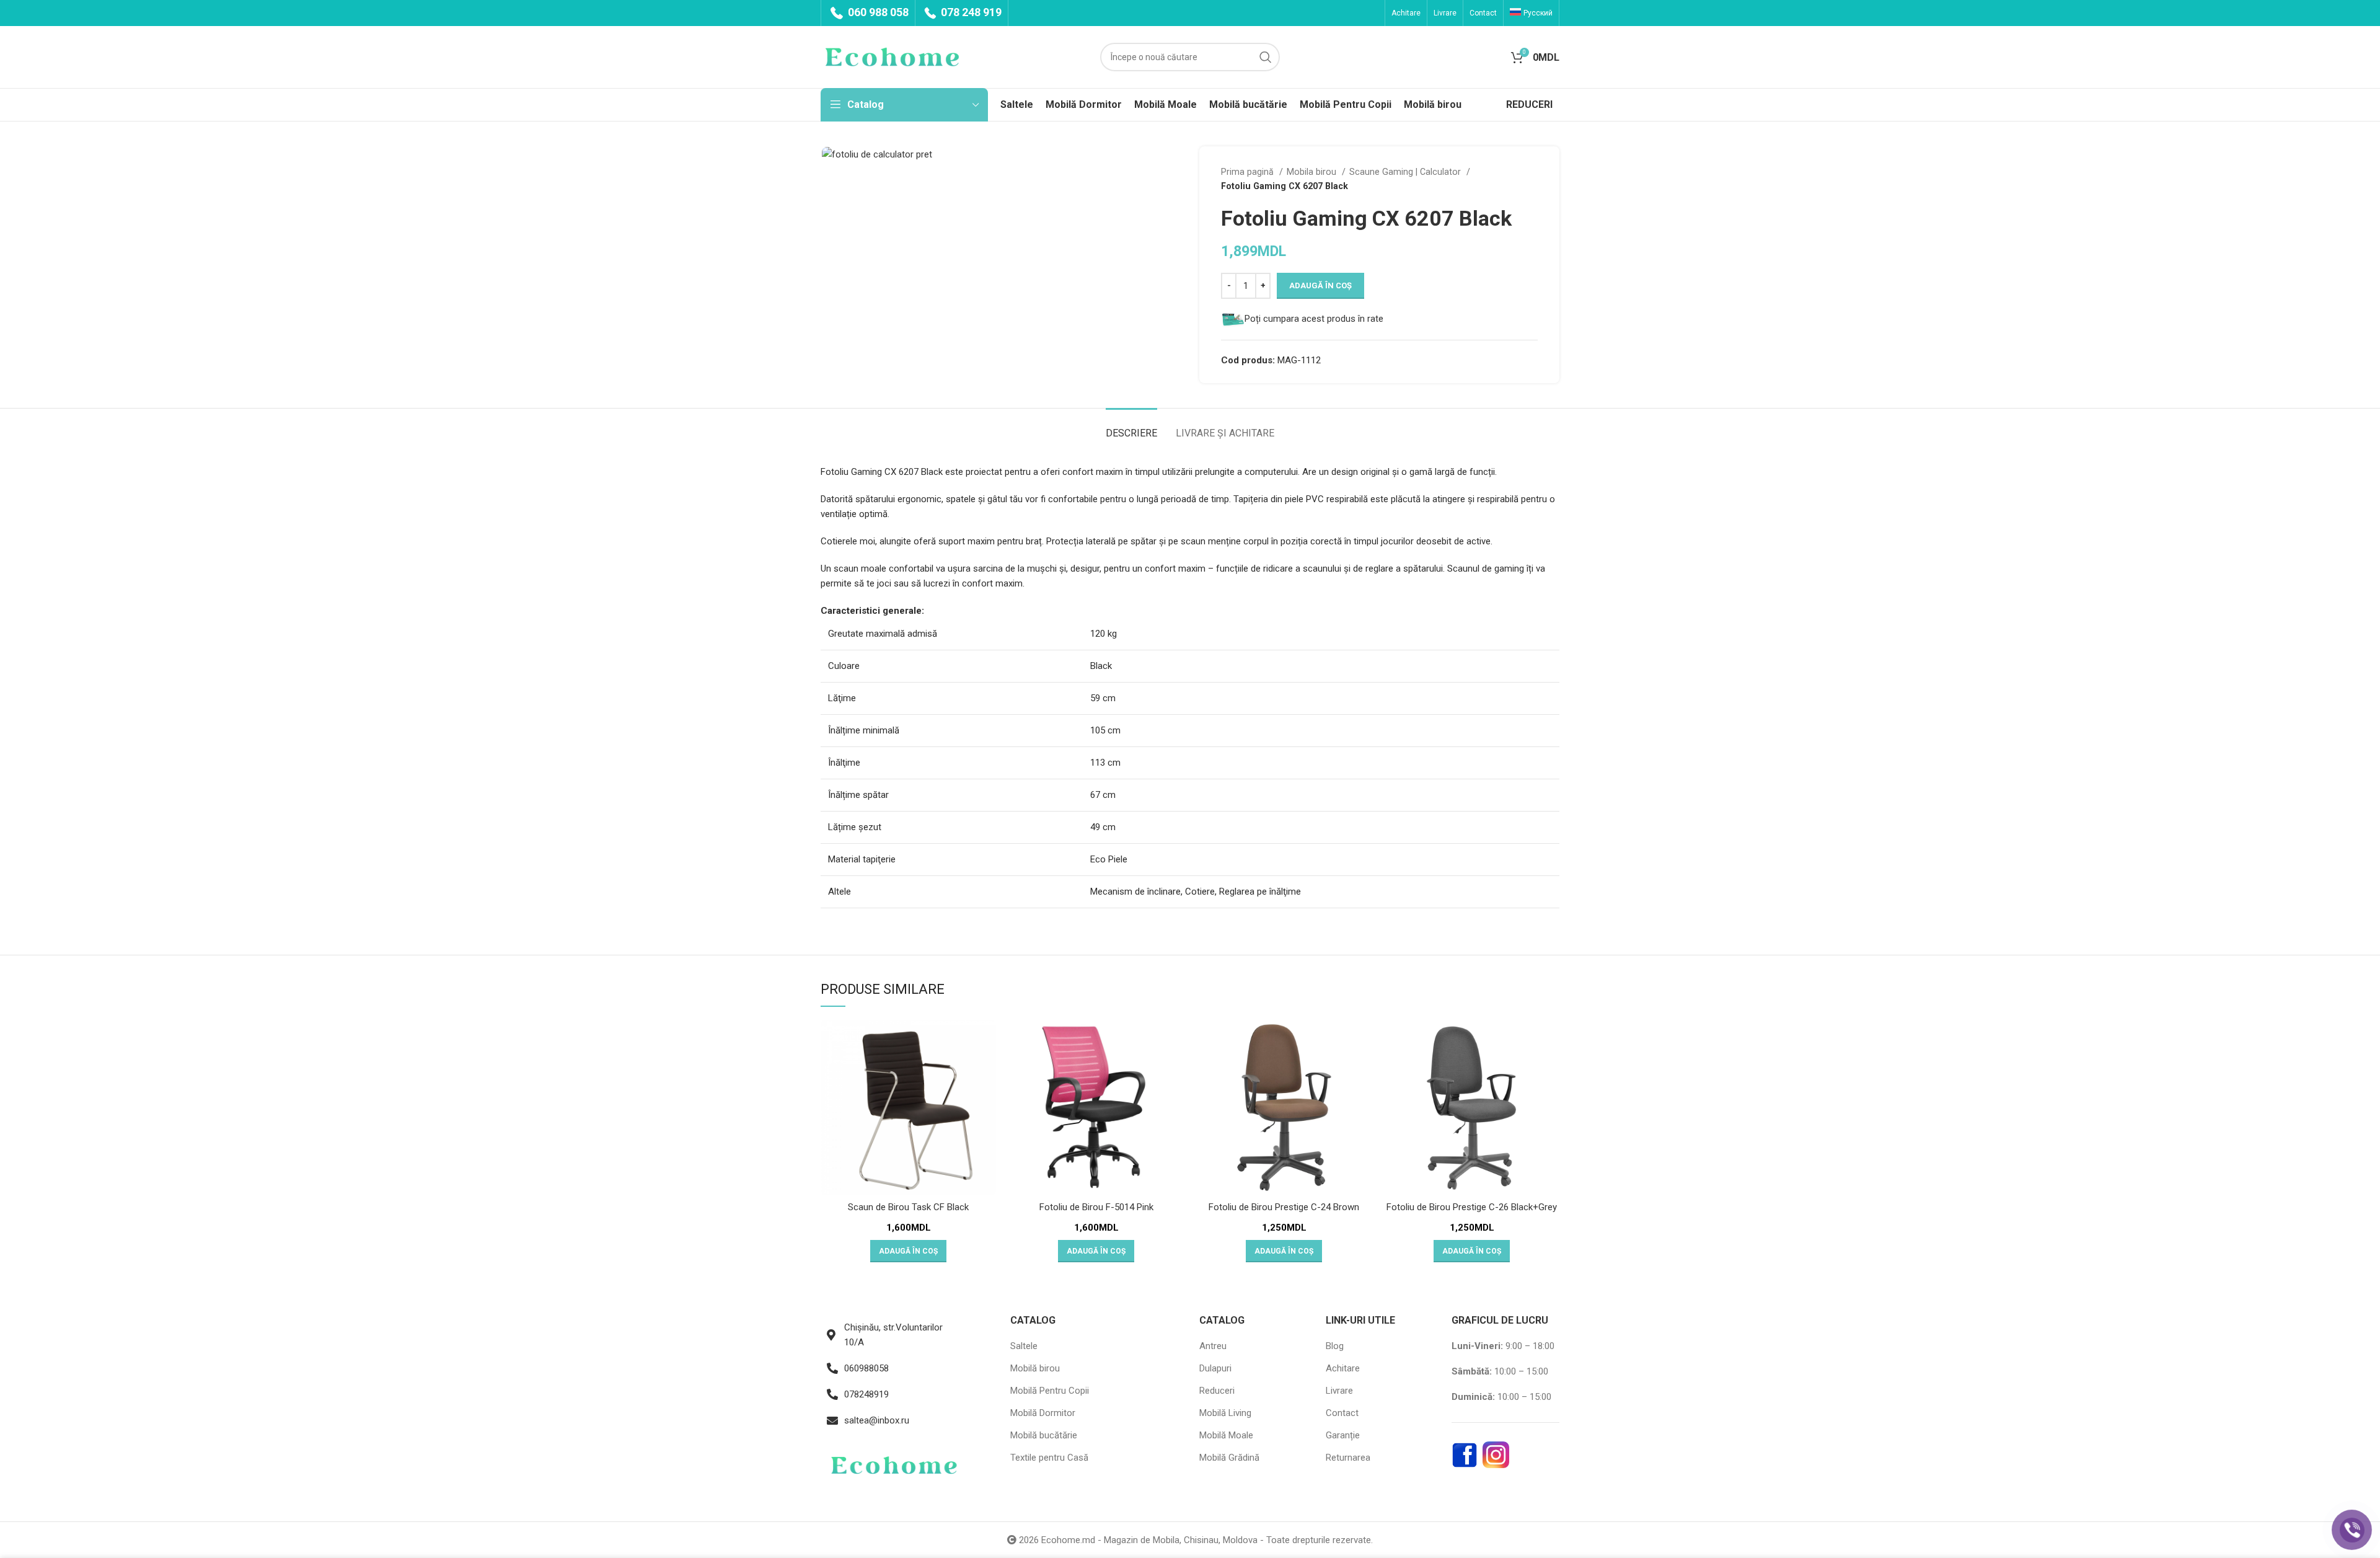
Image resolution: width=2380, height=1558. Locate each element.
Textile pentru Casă (1049, 1458)
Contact (1342, 1413)
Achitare (1343, 1368)
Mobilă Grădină (1229, 1458)
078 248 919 (970, 12)
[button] (908, 1251)
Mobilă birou (1035, 1368)
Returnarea (1348, 1458)
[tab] (1131, 427)
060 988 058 (877, 12)
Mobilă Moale (1226, 1435)
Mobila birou (1313, 172)
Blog (1335, 1346)
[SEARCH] (1266, 57)
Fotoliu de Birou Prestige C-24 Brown (1284, 1207)
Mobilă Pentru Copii (1050, 1391)
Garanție (1343, 1435)
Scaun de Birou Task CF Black (908, 1207)
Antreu (1213, 1346)
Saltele (1024, 1346)
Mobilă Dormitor (1043, 1413)
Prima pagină (1249, 172)
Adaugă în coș (1320, 285)
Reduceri (1217, 1391)
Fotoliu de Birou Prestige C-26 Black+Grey (1472, 1207)
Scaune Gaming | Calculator (1406, 172)
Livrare (1339, 1391)
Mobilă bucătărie (1044, 1435)
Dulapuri (1215, 1368)
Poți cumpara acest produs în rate (1314, 319)
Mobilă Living (1225, 1413)
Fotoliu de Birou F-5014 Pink (1096, 1207)
